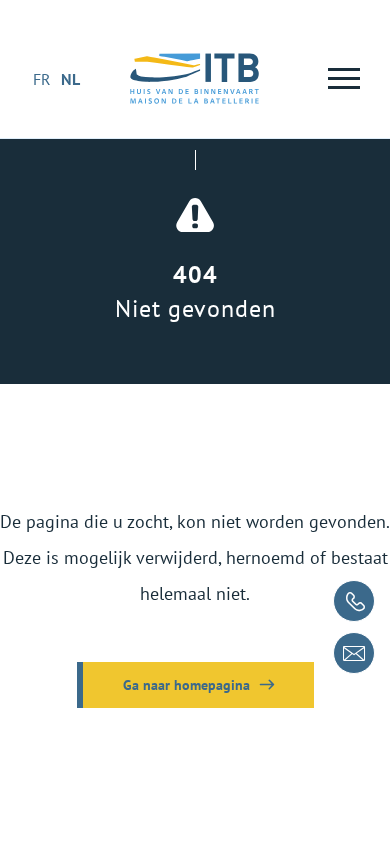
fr (42, 79)
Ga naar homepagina (186, 685)
